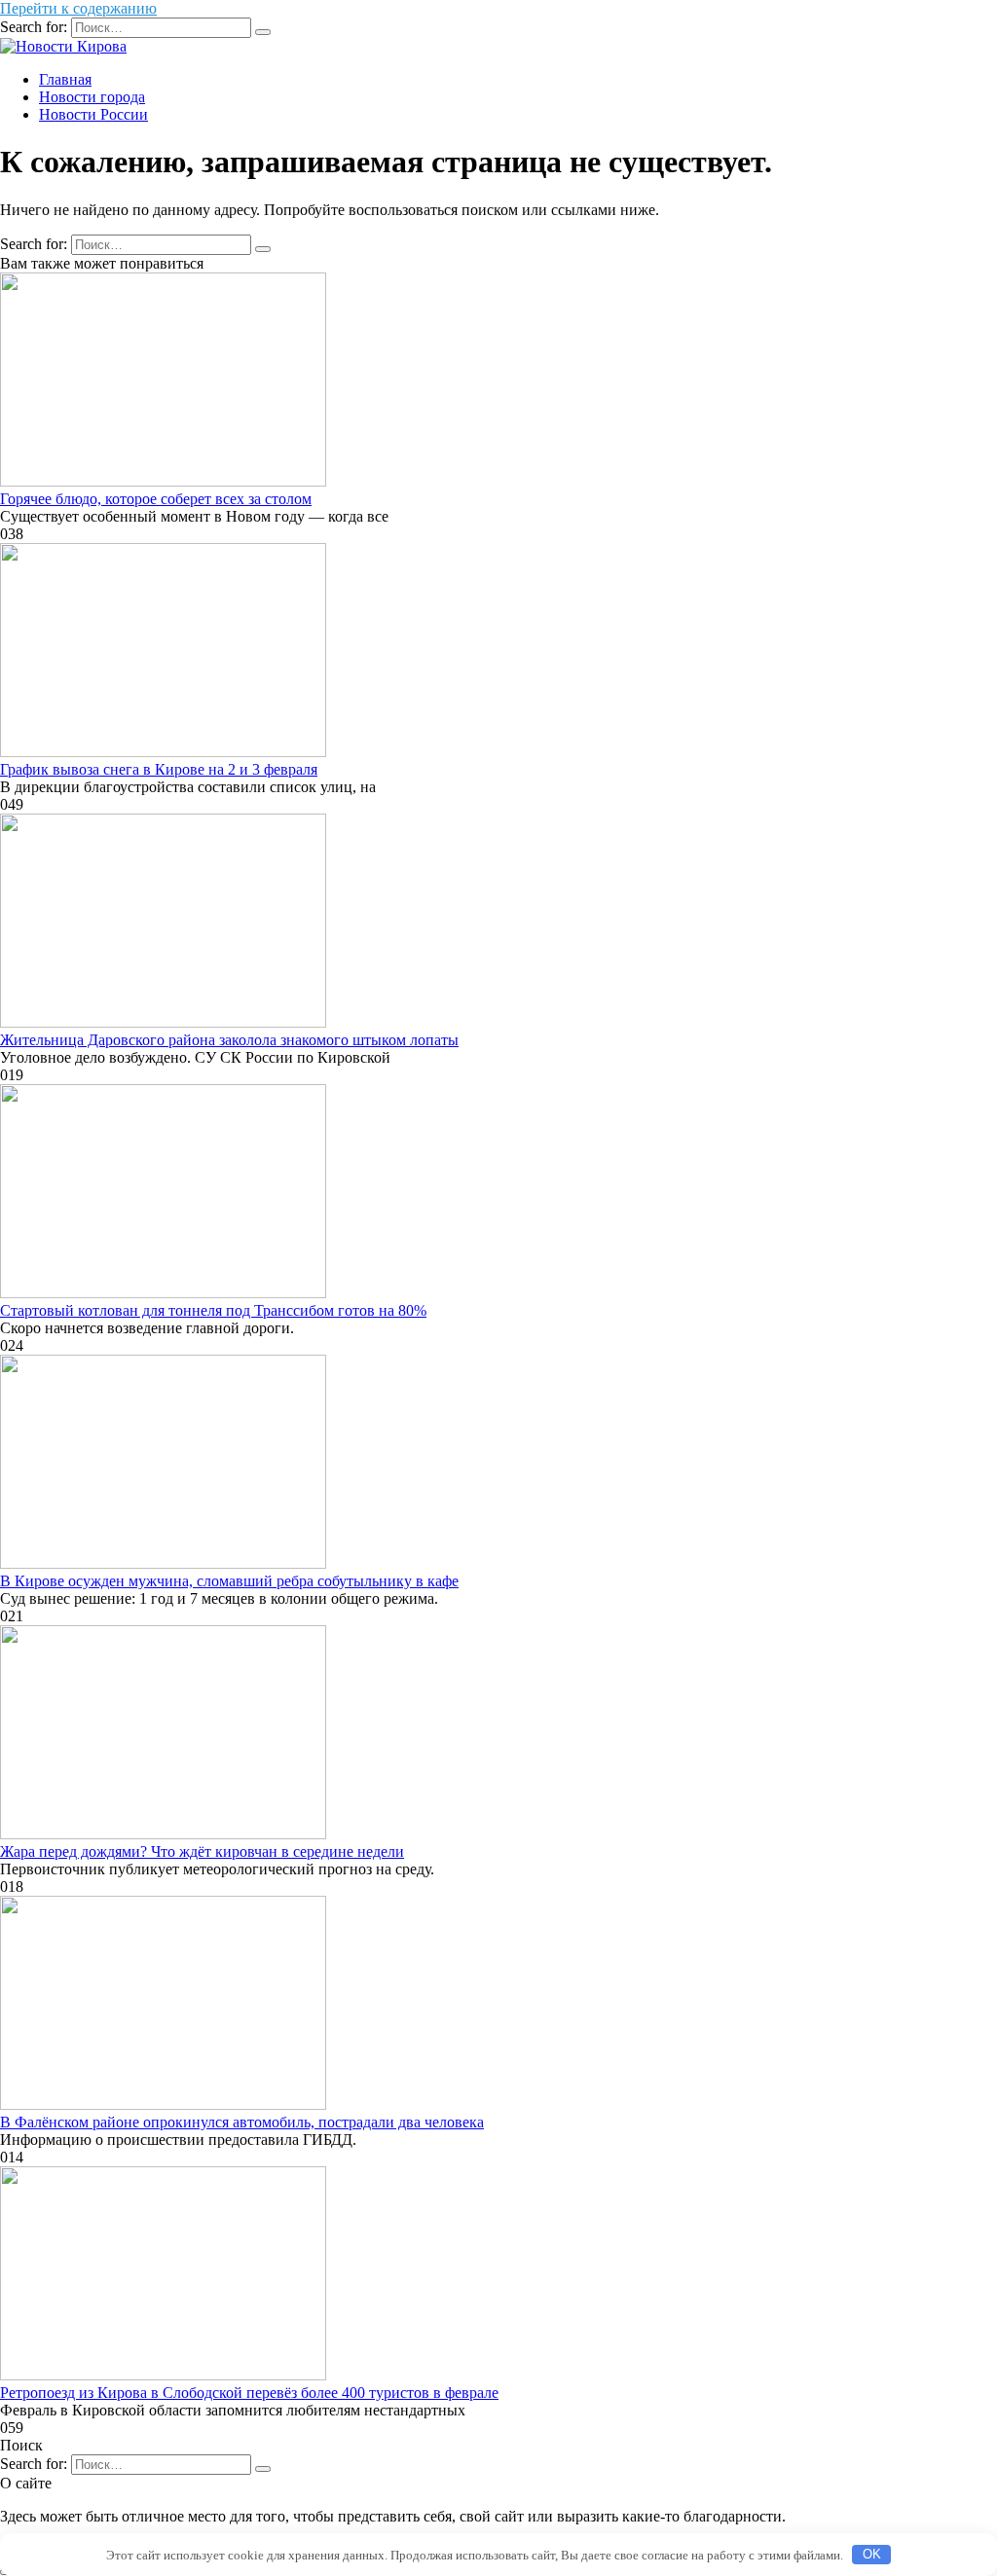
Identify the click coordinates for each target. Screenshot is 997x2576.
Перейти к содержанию (78, 8)
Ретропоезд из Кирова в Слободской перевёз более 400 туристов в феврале (249, 2393)
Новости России (93, 114)
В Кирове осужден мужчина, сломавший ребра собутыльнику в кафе (229, 1581)
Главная (65, 79)
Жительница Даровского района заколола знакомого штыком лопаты (229, 1040)
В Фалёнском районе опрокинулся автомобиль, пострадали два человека (242, 2122)
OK (872, 2554)
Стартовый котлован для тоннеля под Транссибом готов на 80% (213, 1310)
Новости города (92, 97)
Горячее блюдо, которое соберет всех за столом (156, 499)
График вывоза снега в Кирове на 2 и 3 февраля (159, 769)
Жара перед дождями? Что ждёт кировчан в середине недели (202, 1851)
